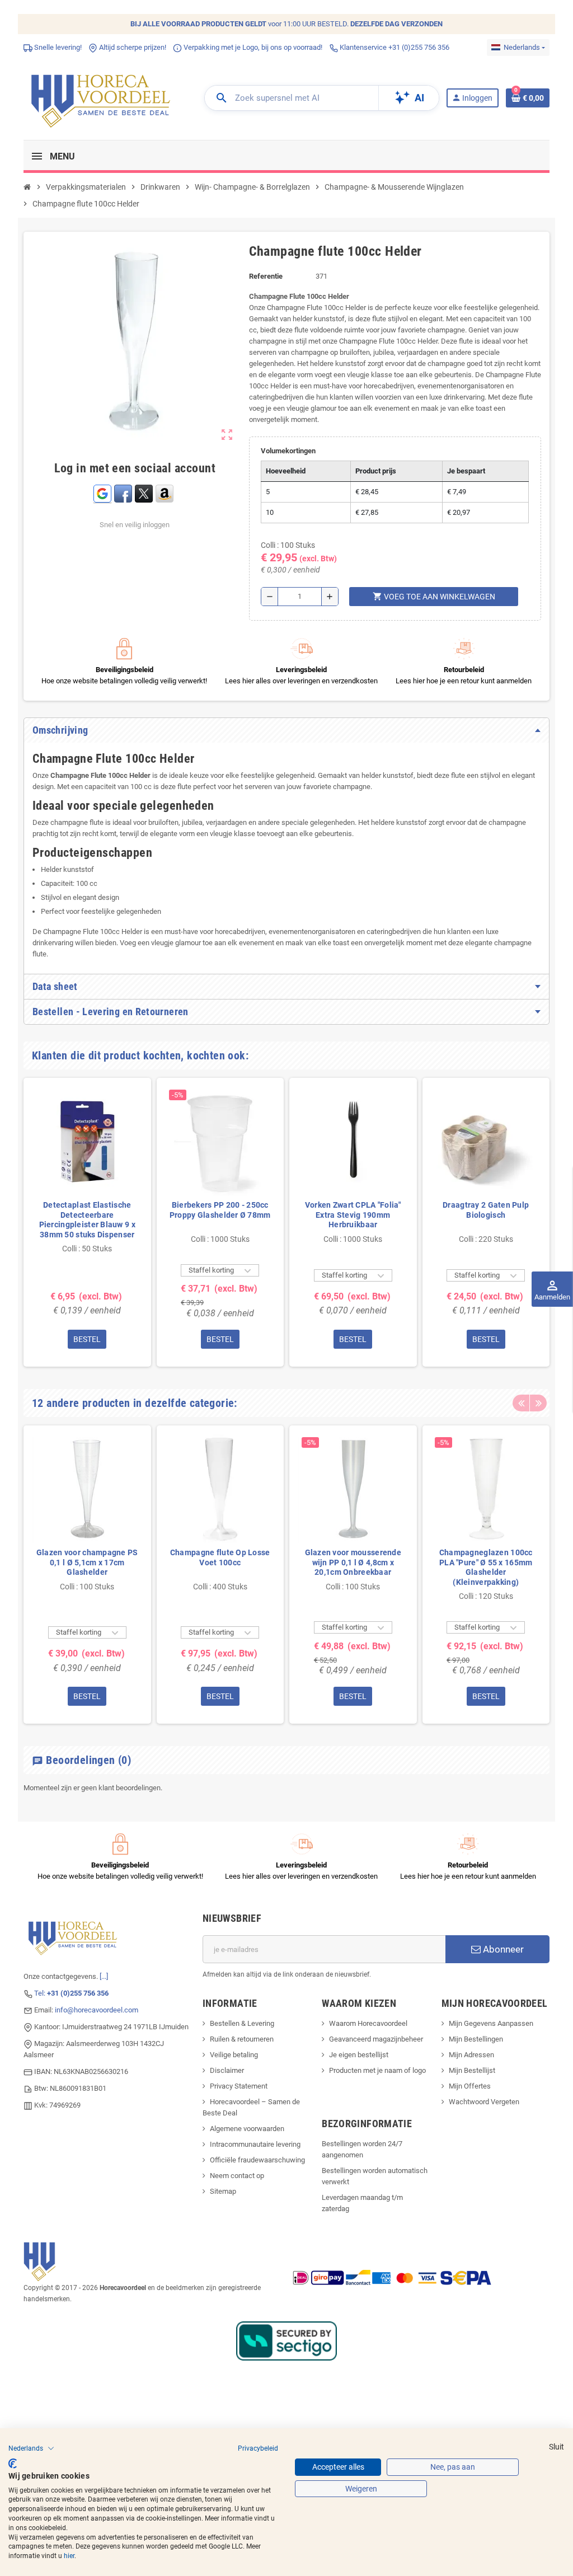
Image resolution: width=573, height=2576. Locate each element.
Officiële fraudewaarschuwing (257, 2160)
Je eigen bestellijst (359, 2055)
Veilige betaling (234, 2055)
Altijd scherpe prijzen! (132, 47)
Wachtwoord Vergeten (484, 2102)
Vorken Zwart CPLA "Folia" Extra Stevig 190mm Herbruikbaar (353, 1215)
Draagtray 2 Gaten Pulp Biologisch (486, 1210)
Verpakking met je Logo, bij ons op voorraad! (252, 47)
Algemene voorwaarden (247, 2129)
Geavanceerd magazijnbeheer (376, 2039)
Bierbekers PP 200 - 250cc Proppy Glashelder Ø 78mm (220, 1210)
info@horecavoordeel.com (97, 2010)
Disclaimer (227, 2070)
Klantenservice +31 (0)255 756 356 (394, 47)
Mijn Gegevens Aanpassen (491, 2023)
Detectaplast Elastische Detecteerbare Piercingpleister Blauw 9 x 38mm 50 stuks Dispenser (87, 1220)
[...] (104, 1976)
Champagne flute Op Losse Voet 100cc (220, 1557)
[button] (31, 2448)
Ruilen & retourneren (242, 2039)
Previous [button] (521, 1403)
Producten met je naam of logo (377, 2070)
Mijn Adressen (471, 2055)
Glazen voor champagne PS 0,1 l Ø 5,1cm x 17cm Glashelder (87, 1562)
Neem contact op (237, 2176)
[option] (87, 1222)
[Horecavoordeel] (102, 97)
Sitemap (223, 2191)
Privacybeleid (258, 2448)
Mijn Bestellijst (472, 2070)
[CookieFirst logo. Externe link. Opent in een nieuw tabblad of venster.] (13, 2464)
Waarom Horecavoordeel (368, 2023)
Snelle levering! (57, 47)
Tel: (71, 1993)
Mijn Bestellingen (476, 2039)
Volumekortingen (288, 451)
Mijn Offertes (470, 2086)
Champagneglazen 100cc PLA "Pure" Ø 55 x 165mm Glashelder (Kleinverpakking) (486, 1567)
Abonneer (502, 1949)
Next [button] (538, 1403)
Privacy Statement (239, 2086)
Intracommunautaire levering (255, 2144)
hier (69, 2556)
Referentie (266, 276)
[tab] (286, 730)
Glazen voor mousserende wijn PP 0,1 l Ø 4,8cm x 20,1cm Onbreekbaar (353, 1562)
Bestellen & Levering (242, 2023)
